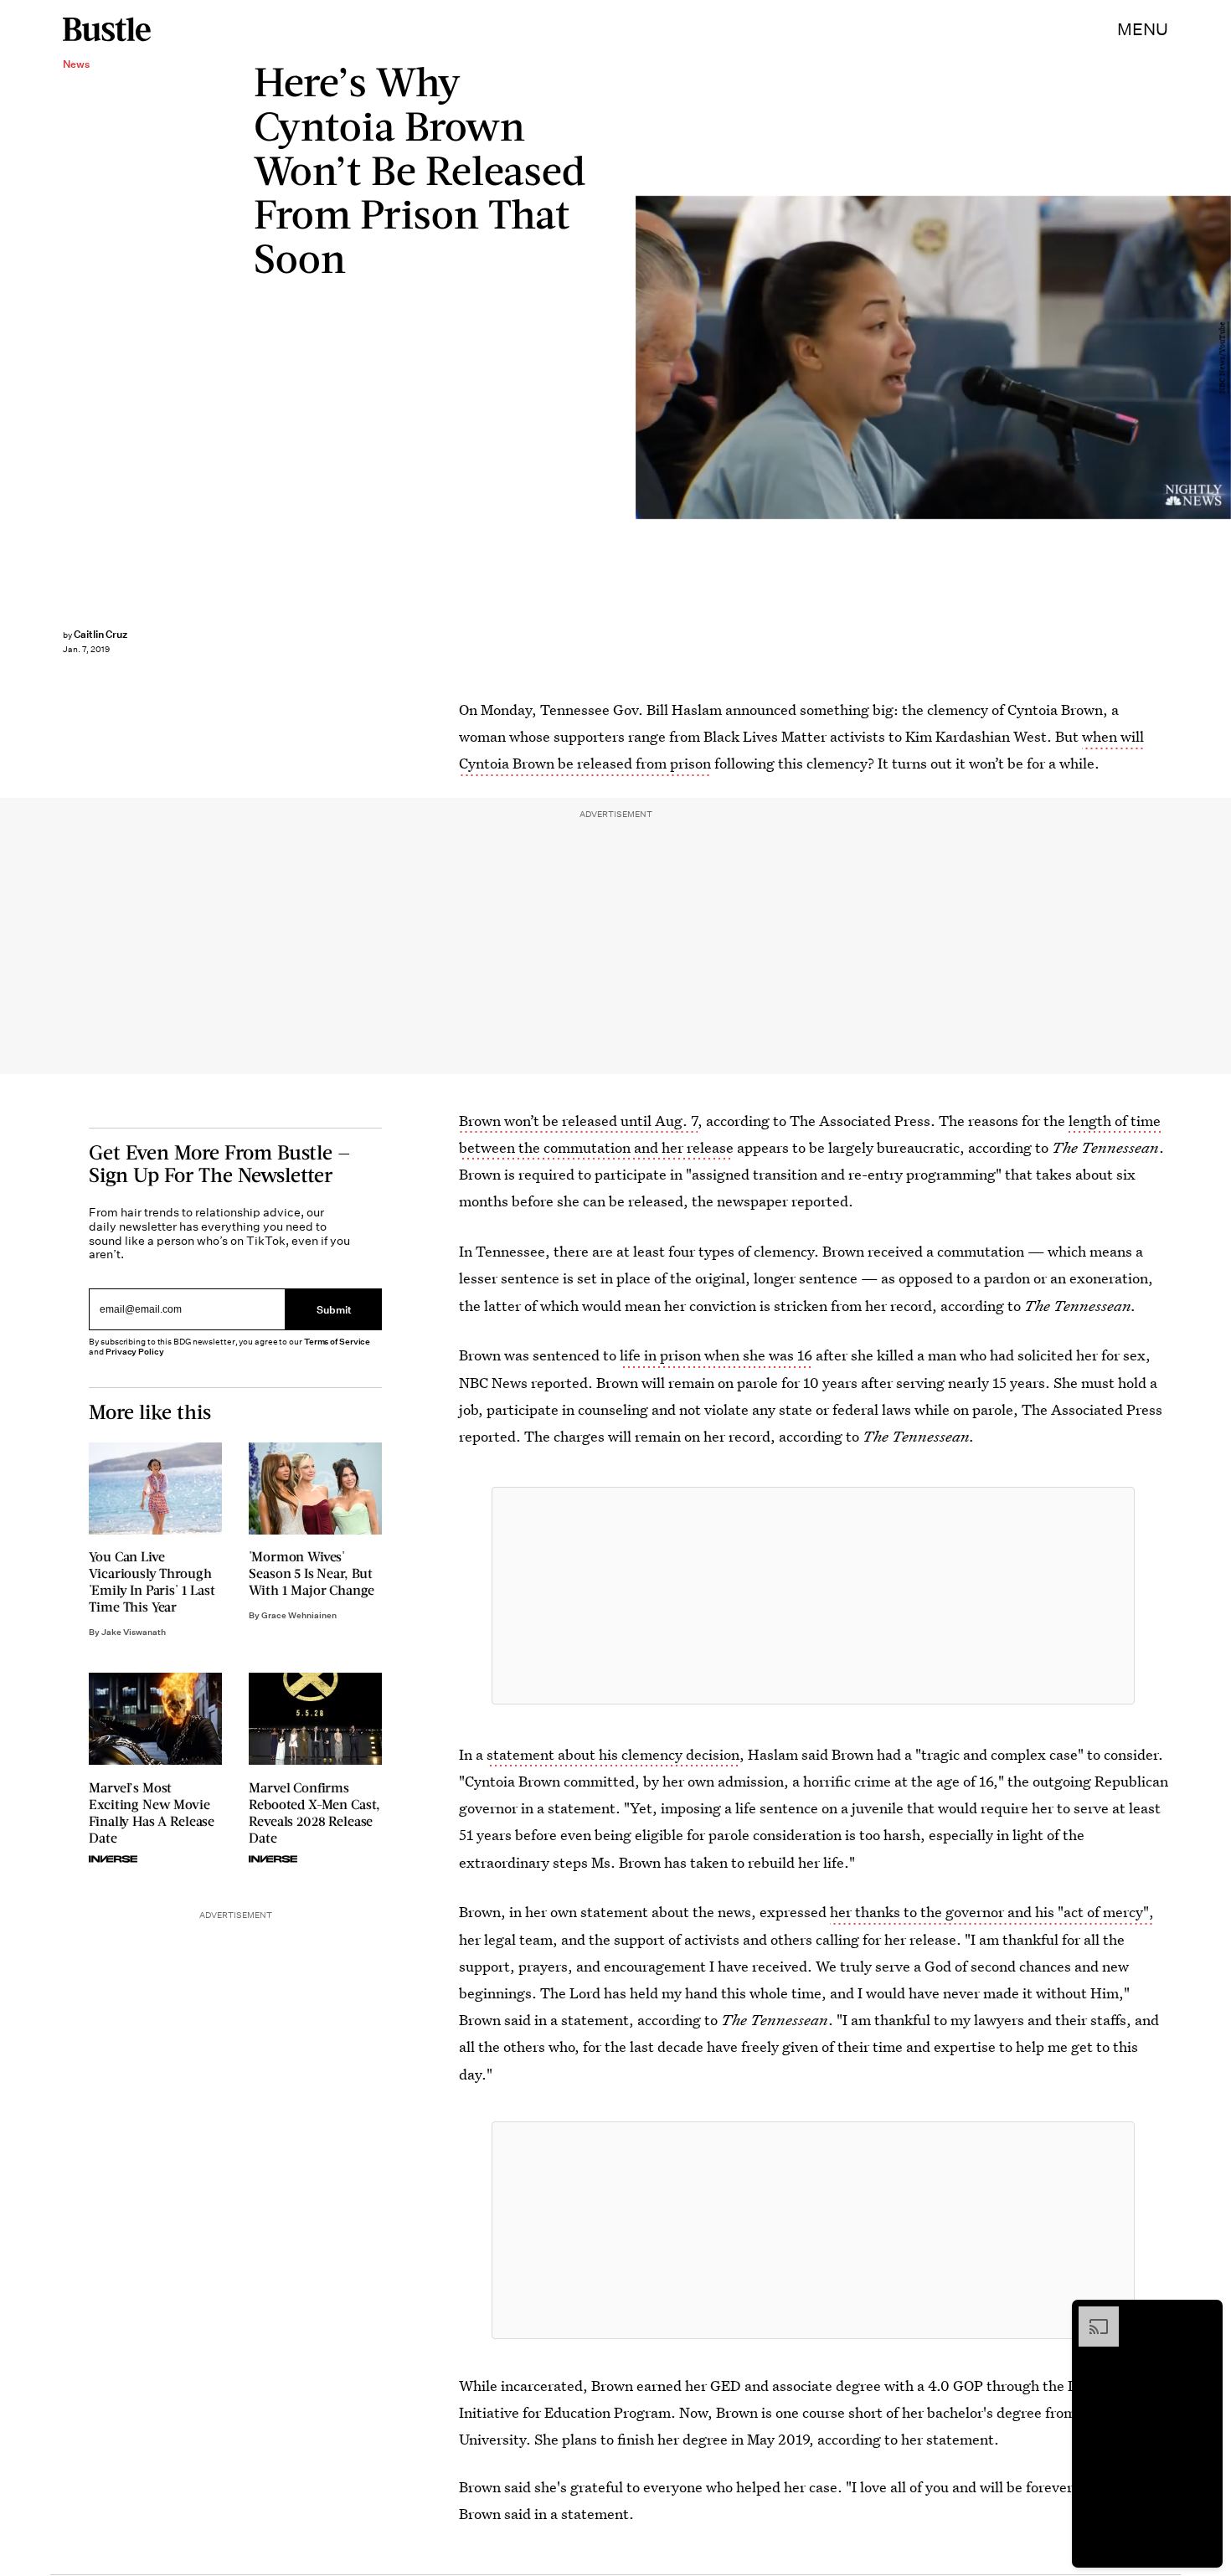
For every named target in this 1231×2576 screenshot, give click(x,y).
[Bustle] (107, 29)
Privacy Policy (135, 1352)
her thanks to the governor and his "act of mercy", (992, 1912)
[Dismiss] (1204, 2315)
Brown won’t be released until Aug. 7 (578, 1121)
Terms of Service (337, 1342)
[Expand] (1090, 2315)
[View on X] (813, 1596)
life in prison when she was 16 (716, 1355)
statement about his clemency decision (613, 1754)
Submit (334, 1309)
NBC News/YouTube (1223, 357)
